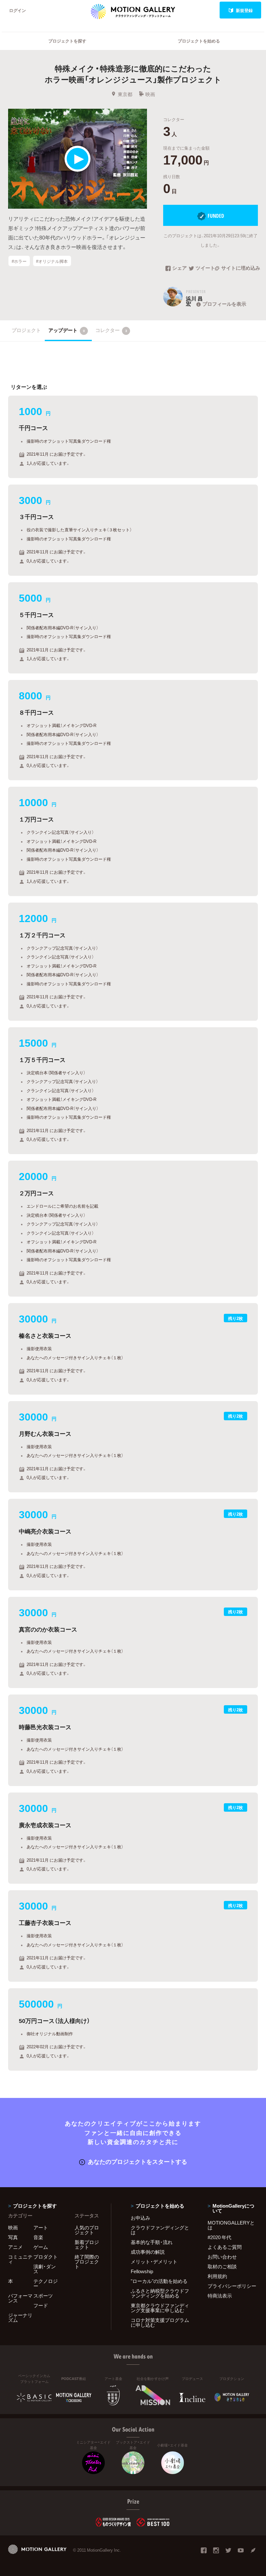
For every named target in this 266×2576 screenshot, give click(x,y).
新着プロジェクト (87, 2244)
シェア (180, 268)
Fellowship (142, 2271)
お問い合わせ (222, 2257)
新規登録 (244, 10)
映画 (150, 94)
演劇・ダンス (45, 2269)
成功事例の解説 (148, 2252)
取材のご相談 (222, 2266)
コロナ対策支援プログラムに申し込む (160, 2322)
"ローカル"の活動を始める (159, 2281)
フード (41, 2305)
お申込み (140, 2218)
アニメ (15, 2247)
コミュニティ (20, 2259)
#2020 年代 (219, 2237)
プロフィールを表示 (224, 304)
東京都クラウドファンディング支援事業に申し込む (160, 2308)
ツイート (205, 268)
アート (41, 2227)
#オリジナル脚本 (52, 261)
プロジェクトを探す (67, 41)
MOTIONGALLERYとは (231, 2225)
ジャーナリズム (20, 2317)
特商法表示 (220, 2296)
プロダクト (46, 2257)
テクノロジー (46, 2283)
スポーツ (43, 2296)
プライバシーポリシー (232, 2286)
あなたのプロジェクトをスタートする (138, 2161)
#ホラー (19, 261)
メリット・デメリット (154, 2262)
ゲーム (41, 2247)
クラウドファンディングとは (160, 2230)
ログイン (18, 10)
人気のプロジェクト (87, 2230)
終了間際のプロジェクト (87, 2262)
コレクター (111, 330)
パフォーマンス (20, 2298)
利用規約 (217, 2276)
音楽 (38, 2237)
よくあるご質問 (225, 2247)
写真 (13, 2237)
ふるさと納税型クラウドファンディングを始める (160, 2293)
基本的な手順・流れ (152, 2242)
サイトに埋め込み (240, 268)
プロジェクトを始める (199, 41)
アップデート (67, 330)
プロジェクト (26, 330)
